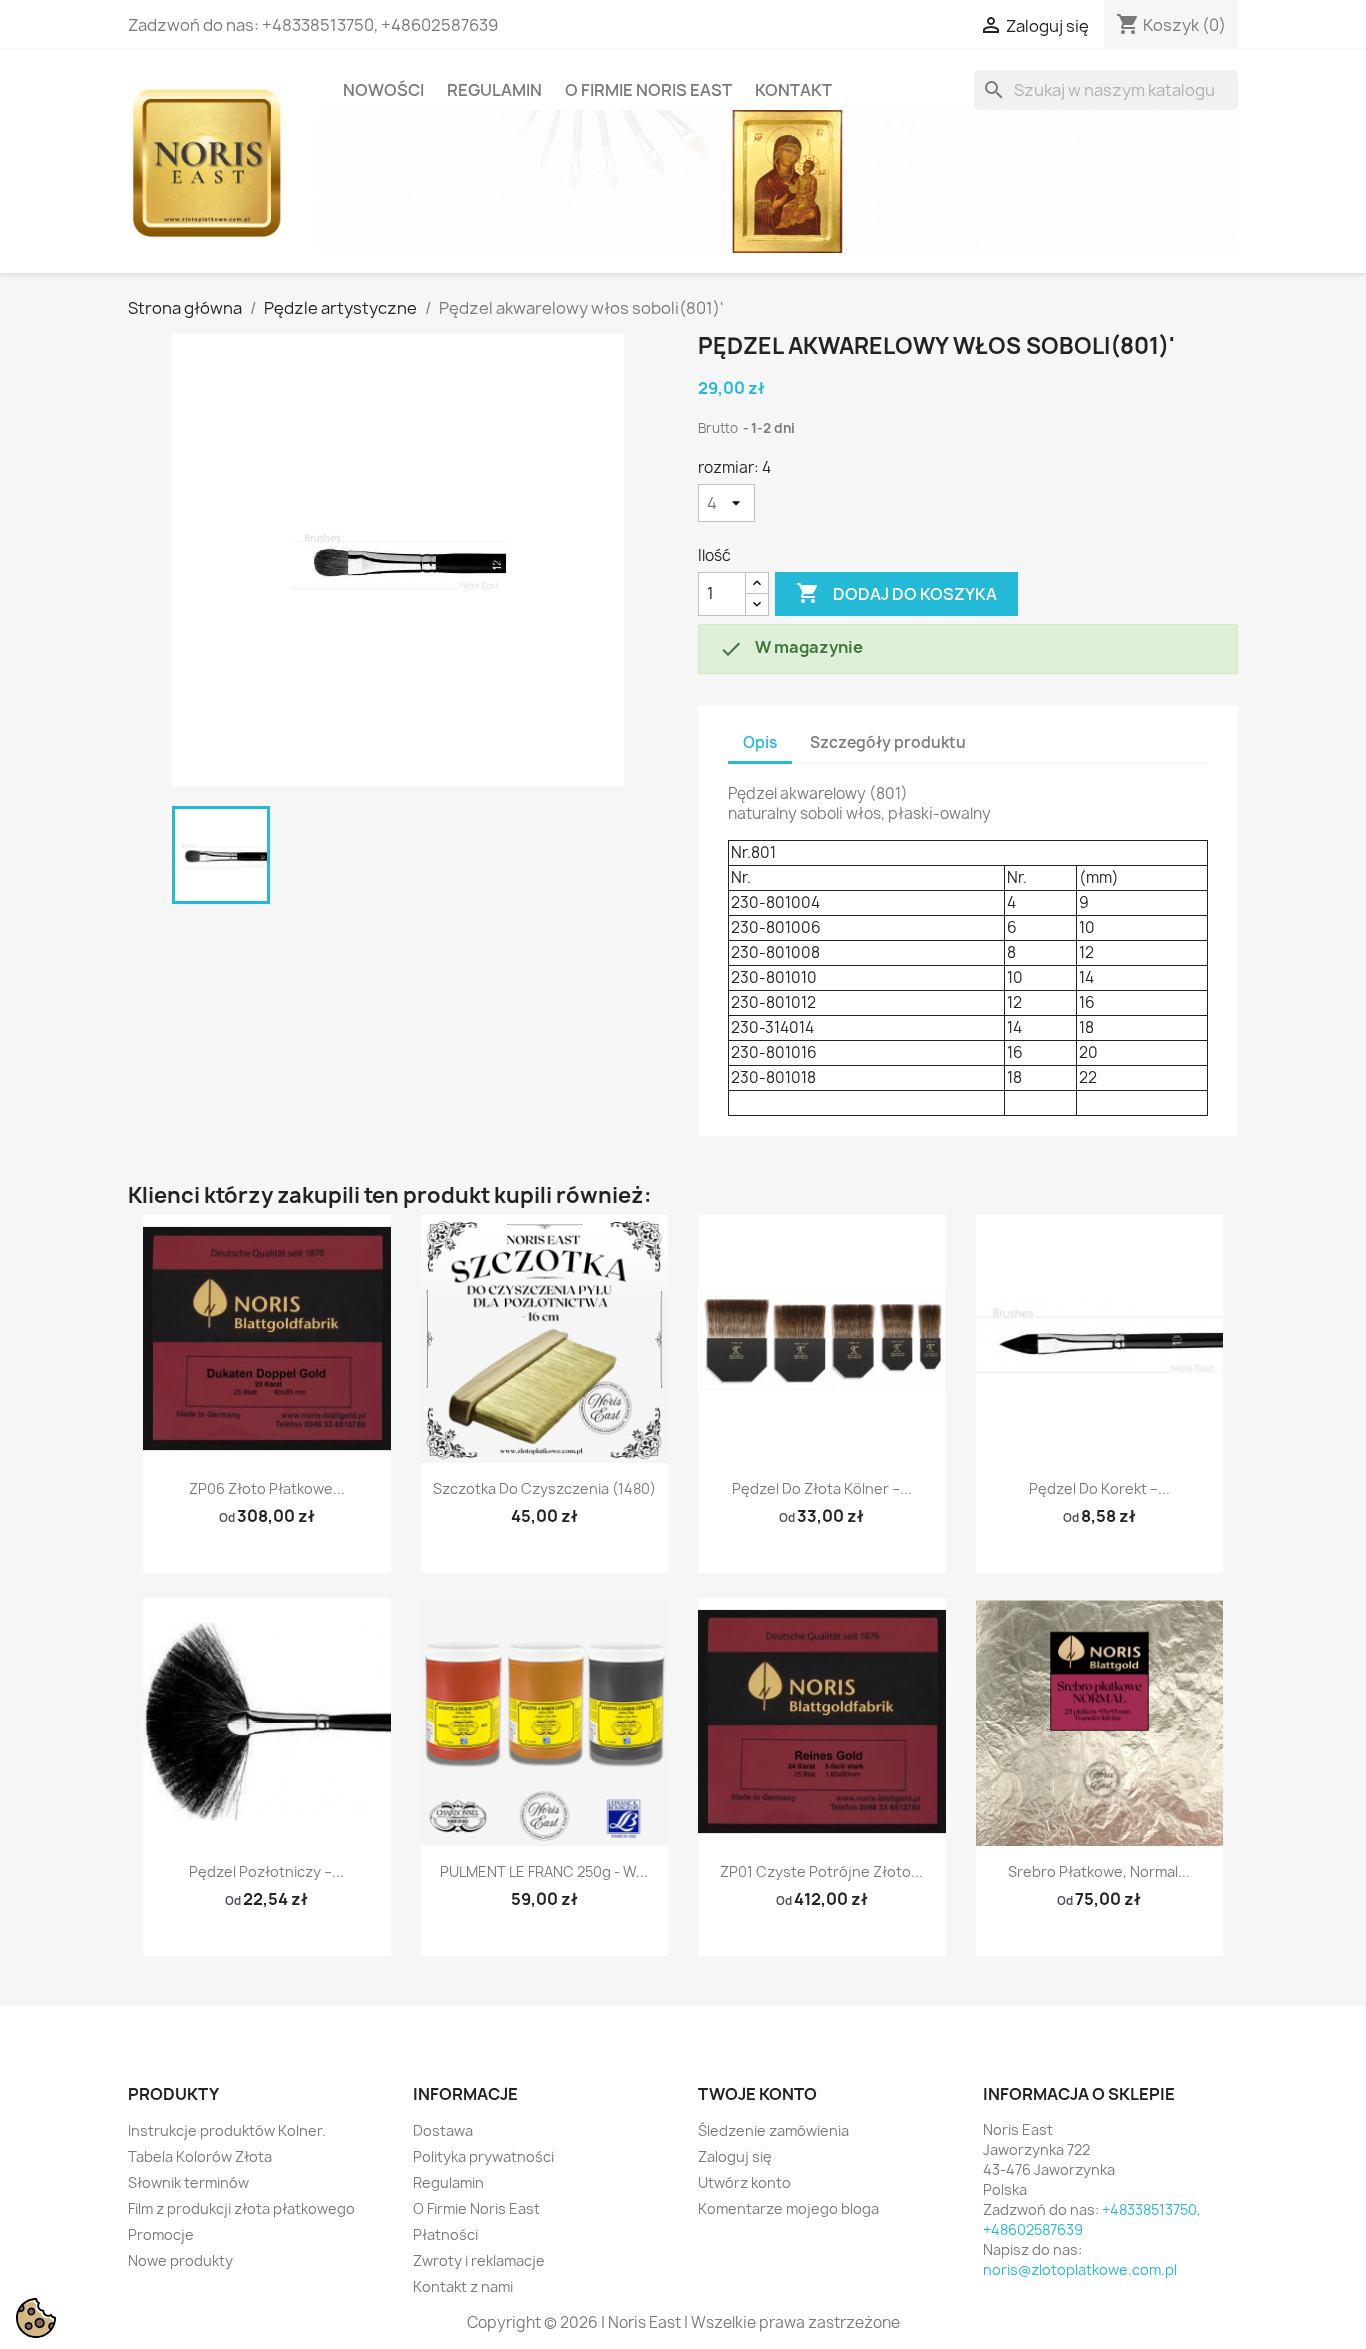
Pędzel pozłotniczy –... (266, 1871)
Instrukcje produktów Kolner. (227, 2130)
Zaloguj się (735, 2156)
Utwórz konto (744, 2182)
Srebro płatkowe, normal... (1099, 1871)
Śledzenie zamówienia (773, 2130)
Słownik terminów (188, 2182)
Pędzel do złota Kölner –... (822, 1488)
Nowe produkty (180, 2260)
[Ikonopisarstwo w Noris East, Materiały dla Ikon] (778, 180)
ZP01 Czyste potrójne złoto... (821, 1871)
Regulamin (494, 90)
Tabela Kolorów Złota (200, 2156)
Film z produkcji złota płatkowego (241, 2208)
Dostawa (443, 2130)
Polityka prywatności (483, 2156)
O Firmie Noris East (648, 90)
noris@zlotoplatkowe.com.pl (1080, 2269)
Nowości (383, 90)
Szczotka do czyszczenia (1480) (544, 1488)
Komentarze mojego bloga (788, 2208)
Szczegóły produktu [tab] (888, 742)
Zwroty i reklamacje (479, 2260)
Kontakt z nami (463, 2286)
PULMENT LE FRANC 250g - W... (544, 1871)
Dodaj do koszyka (896, 593)
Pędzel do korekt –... (1099, 1488)
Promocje (161, 2234)
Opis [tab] (760, 742)
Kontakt (793, 90)
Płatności (445, 2234)
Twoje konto (757, 2094)
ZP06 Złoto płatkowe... (267, 1488)
